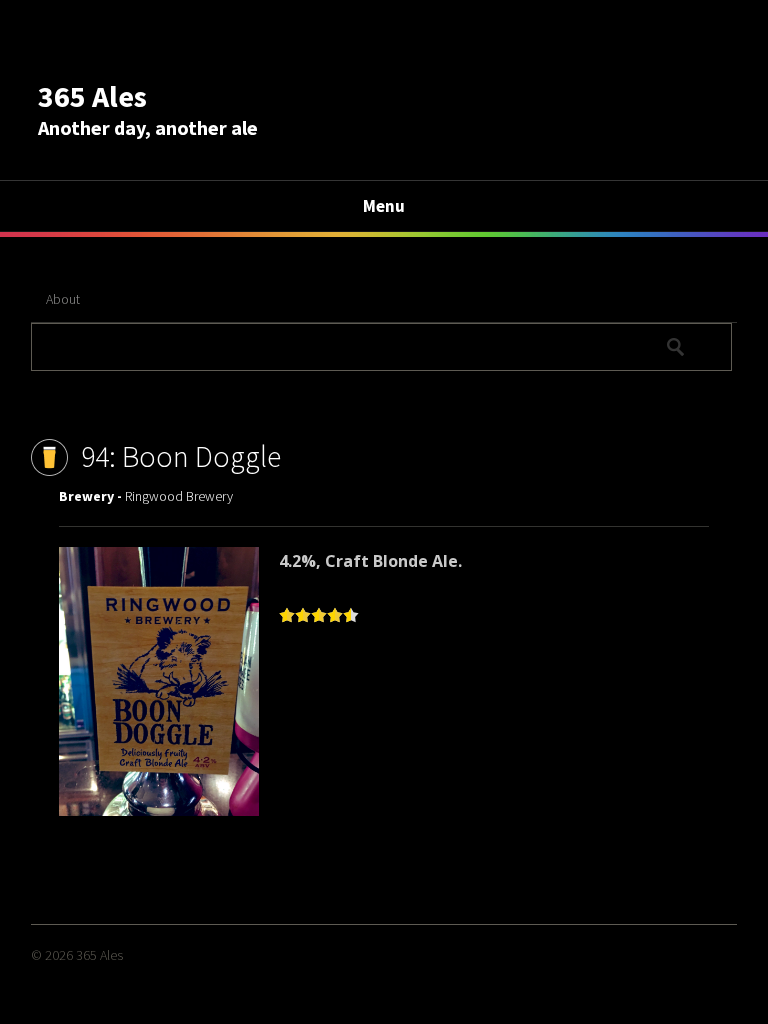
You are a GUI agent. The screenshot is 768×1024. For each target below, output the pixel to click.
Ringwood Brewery (179, 496)
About (63, 299)
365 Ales (92, 96)
